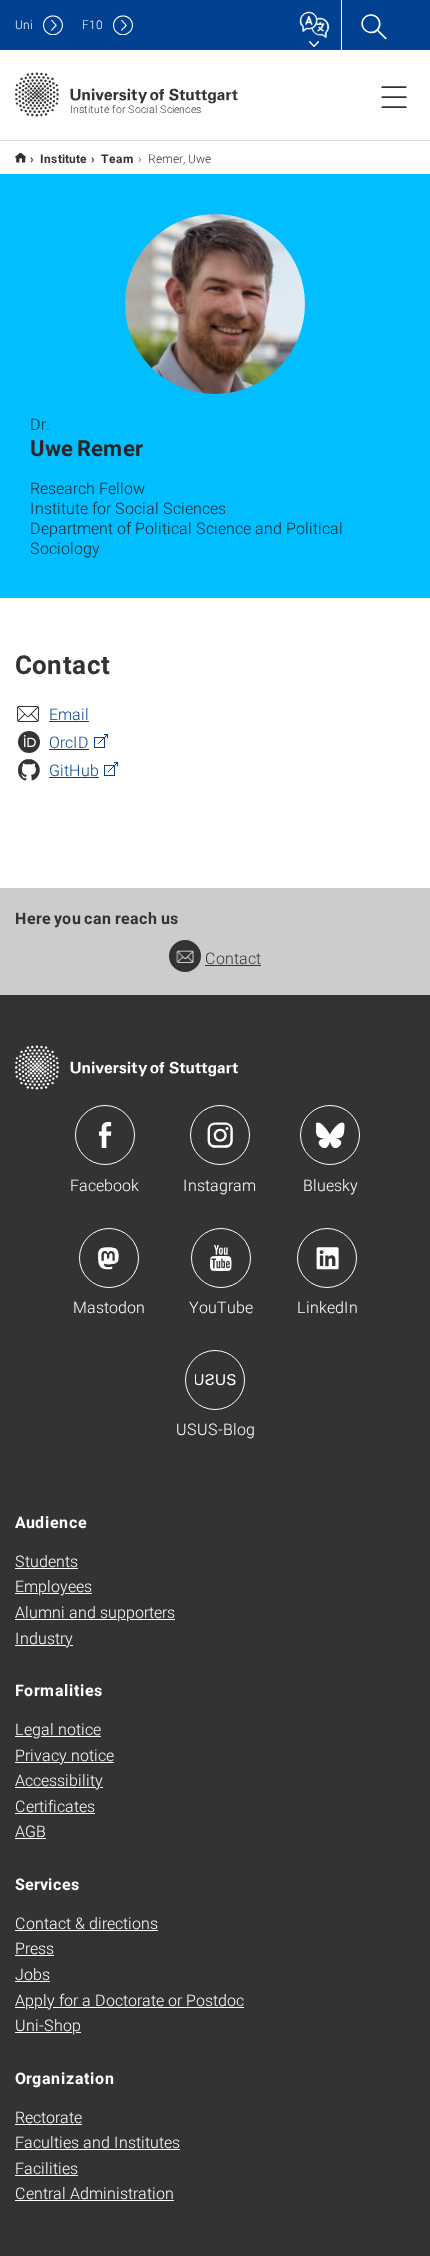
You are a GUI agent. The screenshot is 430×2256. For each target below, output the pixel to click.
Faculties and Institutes (97, 2141)
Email (69, 713)
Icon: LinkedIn (327, 1258)
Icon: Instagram (220, 1135)
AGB (30, 1830)
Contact (233, 957)
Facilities (46, 2167)
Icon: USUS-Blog (215, 1380)
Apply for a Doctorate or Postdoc (129, 1999)
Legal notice (58, 1728)
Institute (63, 158)
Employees (53, 1585)
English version (20, 157)
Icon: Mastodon (109, 1258)
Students (46, 1560)
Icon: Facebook (105, 1135)
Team (117, 158)
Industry (44, 1637)
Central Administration (94, 2192)
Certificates (55, 1805)
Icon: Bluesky (330, 1135)
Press (34, 1947)
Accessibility (59, 1779)
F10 (92, 24)
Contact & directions (86, 1922)
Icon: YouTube (221, 1258)
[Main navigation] (394, 96)
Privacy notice (64, 1754)
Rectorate (48, 2116)
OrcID (69, 741)
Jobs (32, 1973)
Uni (24, 24)
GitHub (74, 769)
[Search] (373, 25)
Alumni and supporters (95, 1611)
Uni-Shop (48, 2024)
